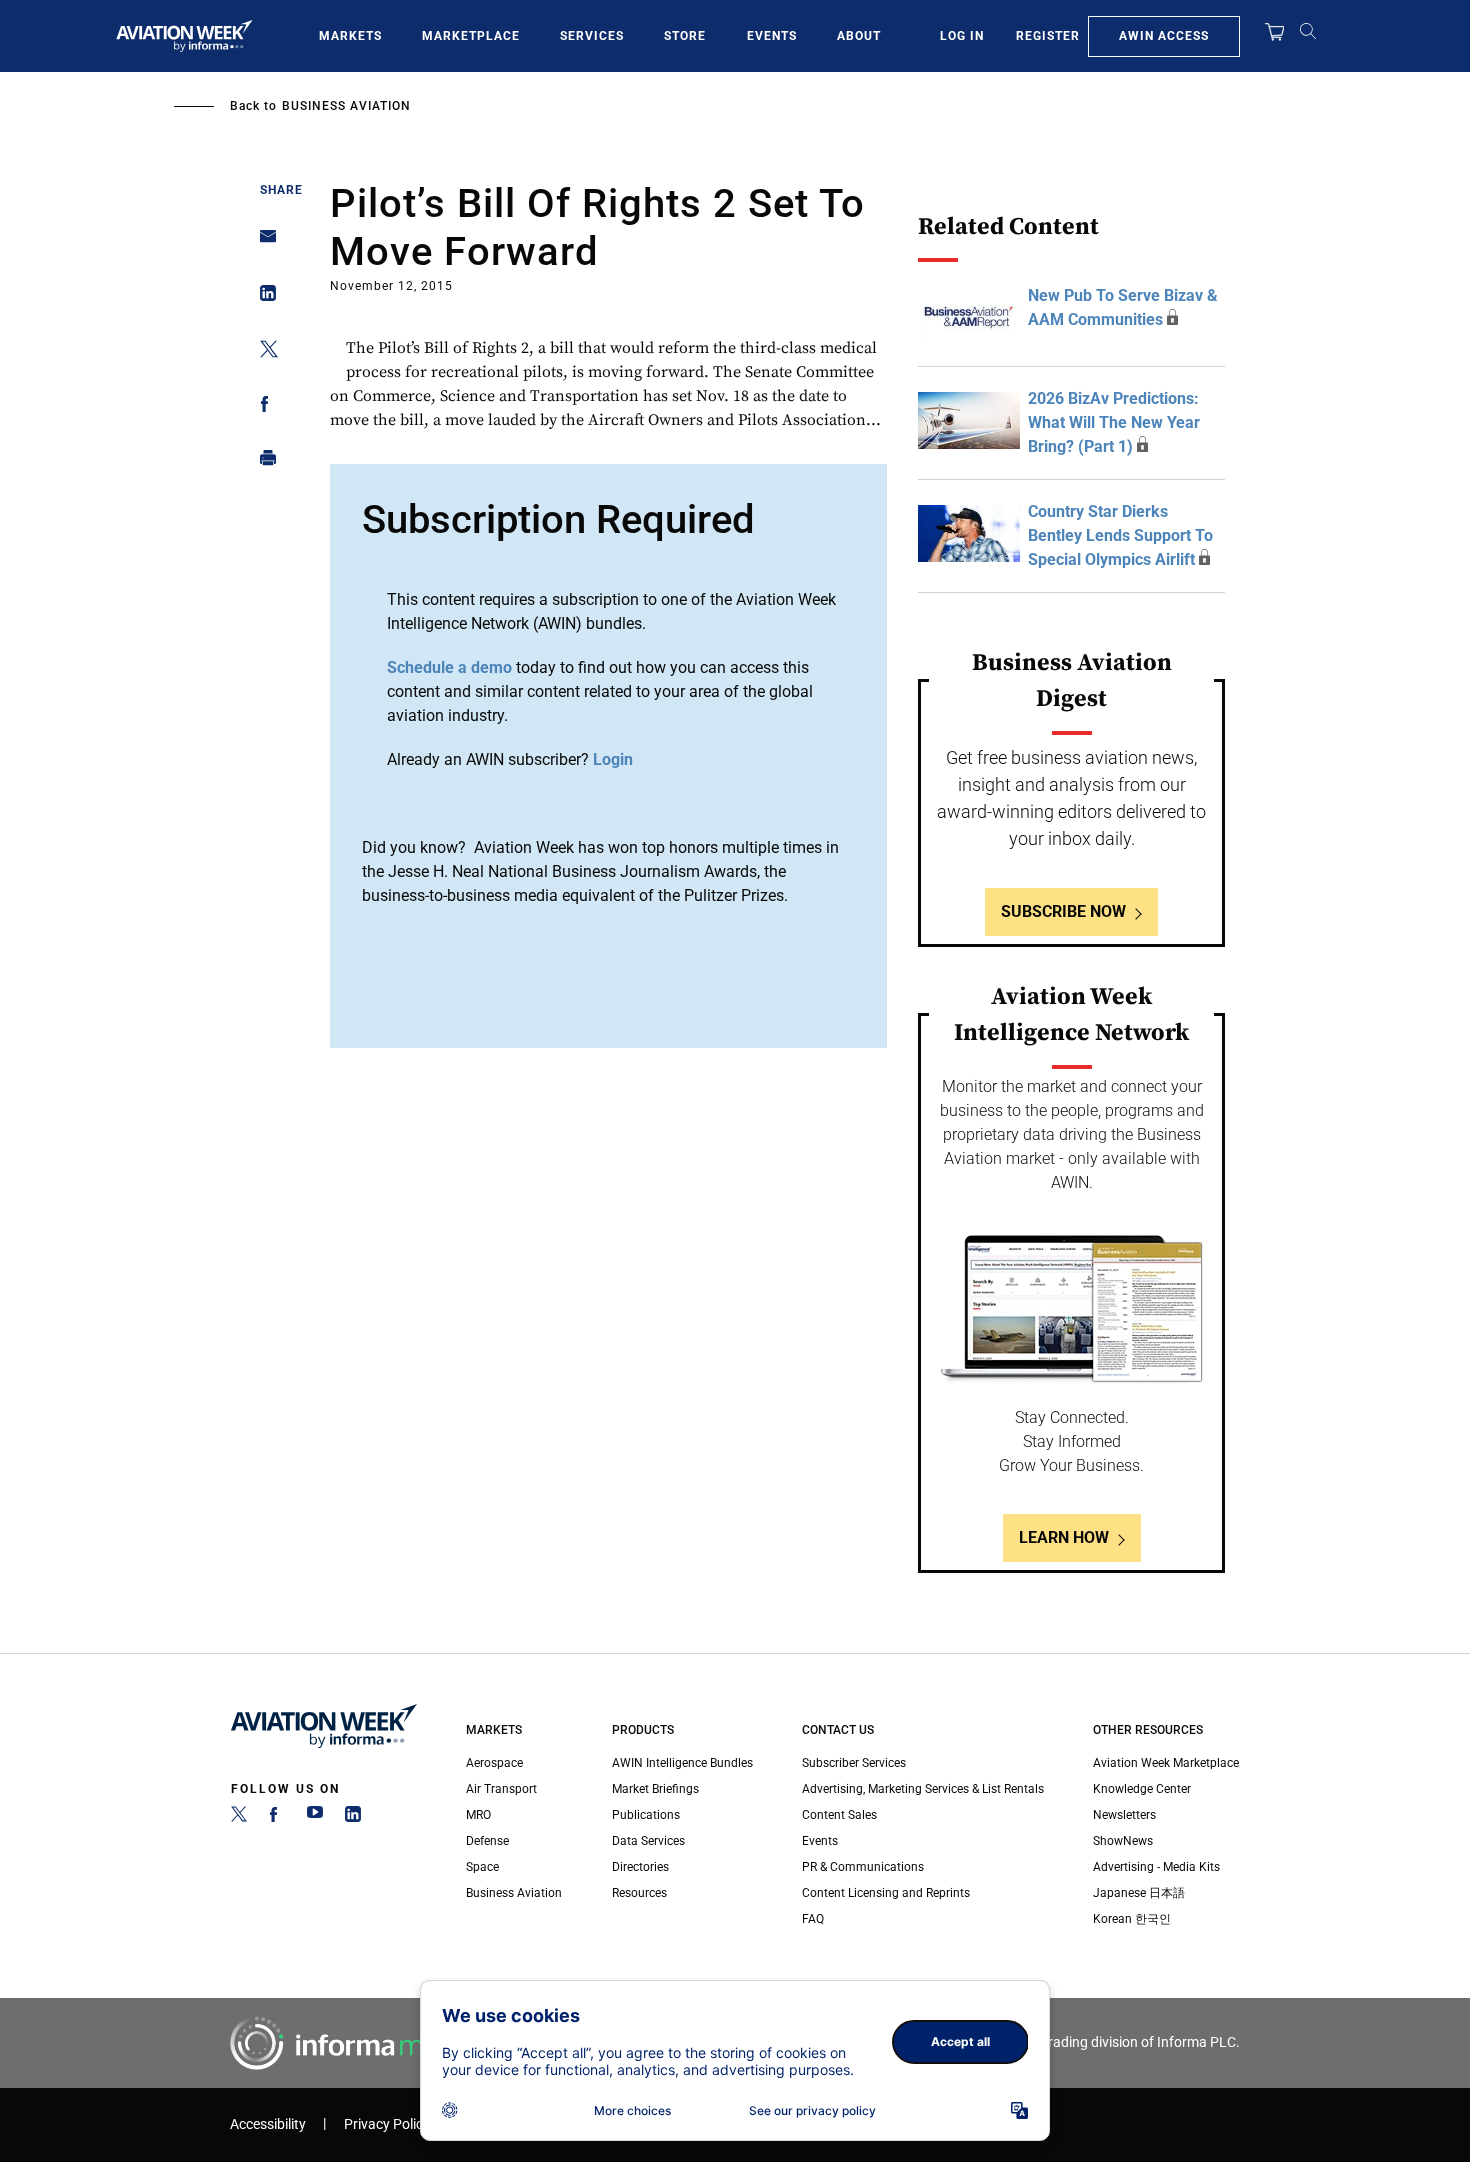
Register (1048, 36)
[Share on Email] (262, 242)
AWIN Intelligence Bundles (682, 1763)
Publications (646, 1815)
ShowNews (1123, 1841)
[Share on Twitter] (262, 352)
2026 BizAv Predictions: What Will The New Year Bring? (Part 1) (1114, 422)
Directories (640, 1867)
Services (592, 36)
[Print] (262, 462)
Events (772, 36)
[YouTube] (315, 1818)
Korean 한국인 (1132, 1919)
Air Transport (501, 1789)
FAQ (813, 1919)
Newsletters (1124, 1815)
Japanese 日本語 (1139, 1893)
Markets (350, 36)
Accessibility (268, 2124)
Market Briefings (655, 1789)
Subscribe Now (1063, 911)
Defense (487, 1841)
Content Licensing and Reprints (886, 1893)
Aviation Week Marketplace (1166, 1763)
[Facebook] (277, 1818)
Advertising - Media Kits (1156, 1867)
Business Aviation (346, 106)
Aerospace (494, 1763)
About (859, 36)
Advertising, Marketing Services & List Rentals (923, 1789)
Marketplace (471, 36)
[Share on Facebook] (262, 407)
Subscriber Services (854, 1763)
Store (685, 36)
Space (482, 1867)
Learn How (1064, 1537)
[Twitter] (239, 1818)
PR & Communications (863, 1867)
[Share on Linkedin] (262, 297)
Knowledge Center (1142, 1789)
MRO (478, 1815)
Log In (962, 36)
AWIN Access (1164, 36)
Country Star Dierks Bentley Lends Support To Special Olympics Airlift (1120, 535)
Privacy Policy (387, 2124)
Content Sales (839, 1815)
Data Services (648, 1841)
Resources (639, 1893)
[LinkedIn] (353, 1818)
